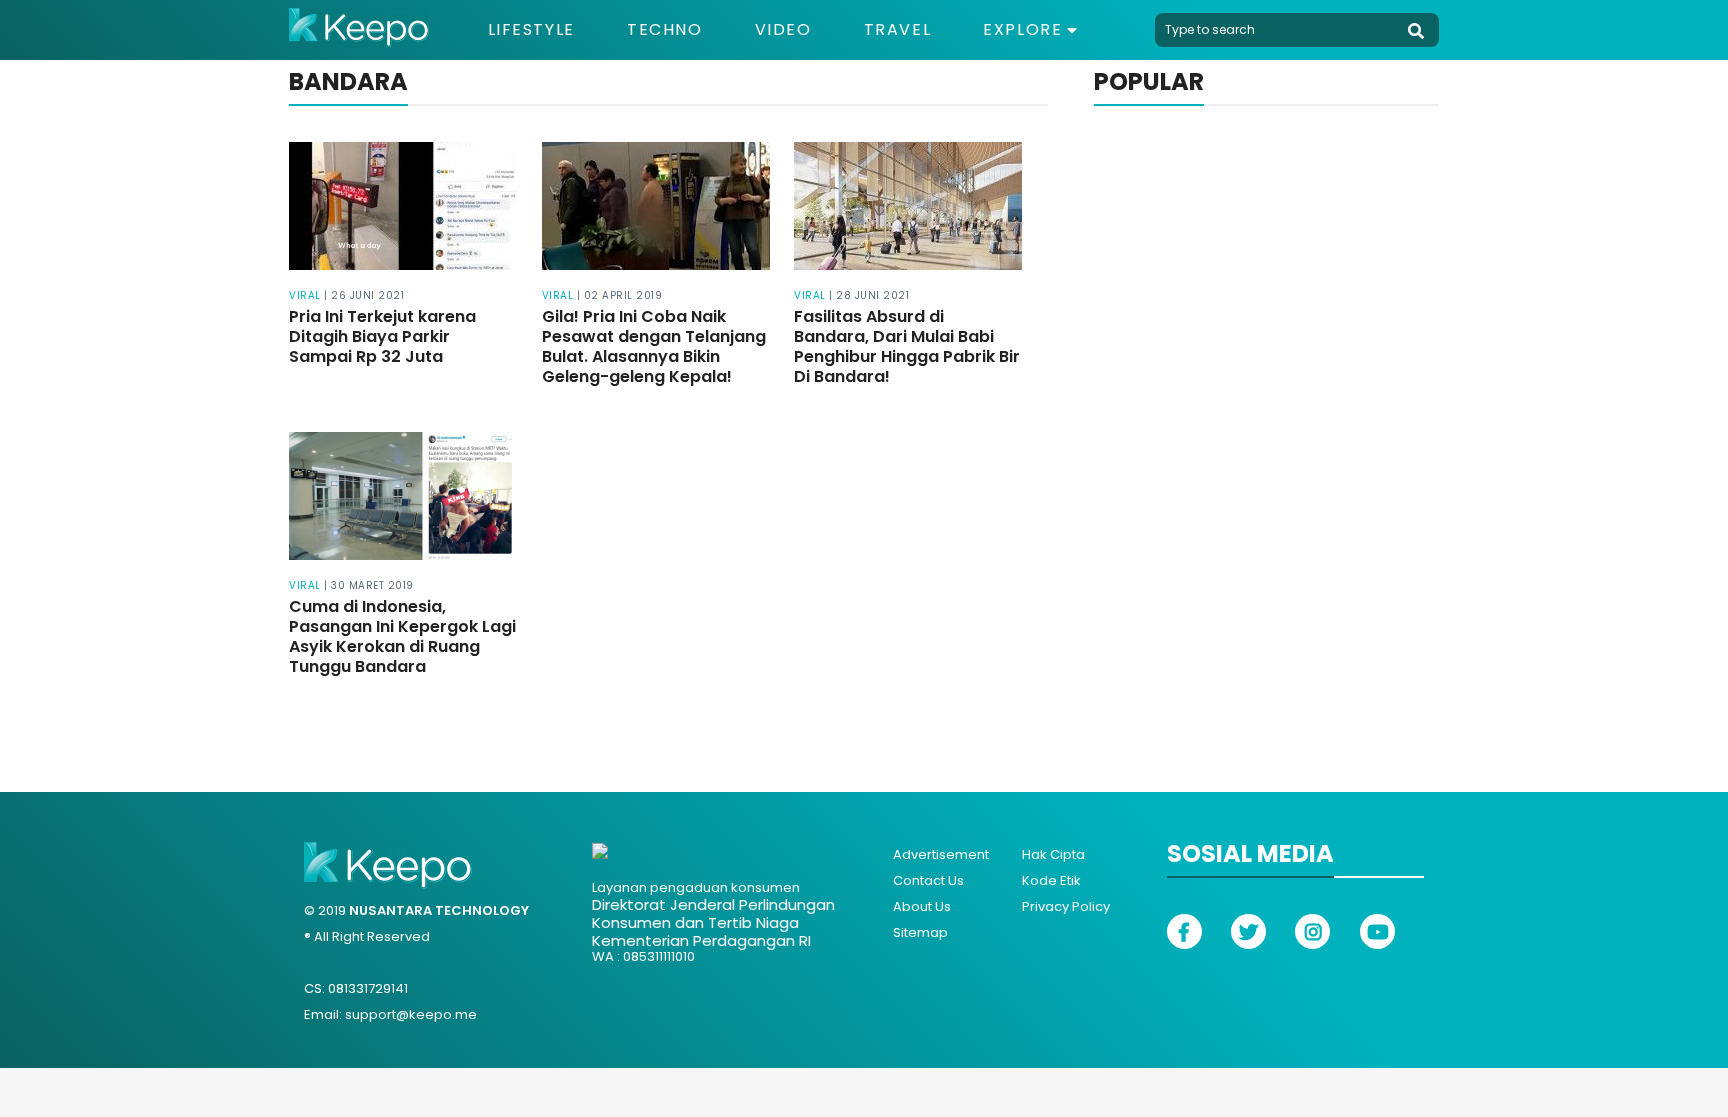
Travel (898, 30)
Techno (665, 30)
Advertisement (941, 854)
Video (783, 30)
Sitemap (920, 932)
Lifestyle (531, 30)
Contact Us (928, 880)
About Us (922, 906)
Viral (305, 295)
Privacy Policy (1066, 906)
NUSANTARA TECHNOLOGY (439, 910)
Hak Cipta (1053, 854)
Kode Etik (1051, 880)
